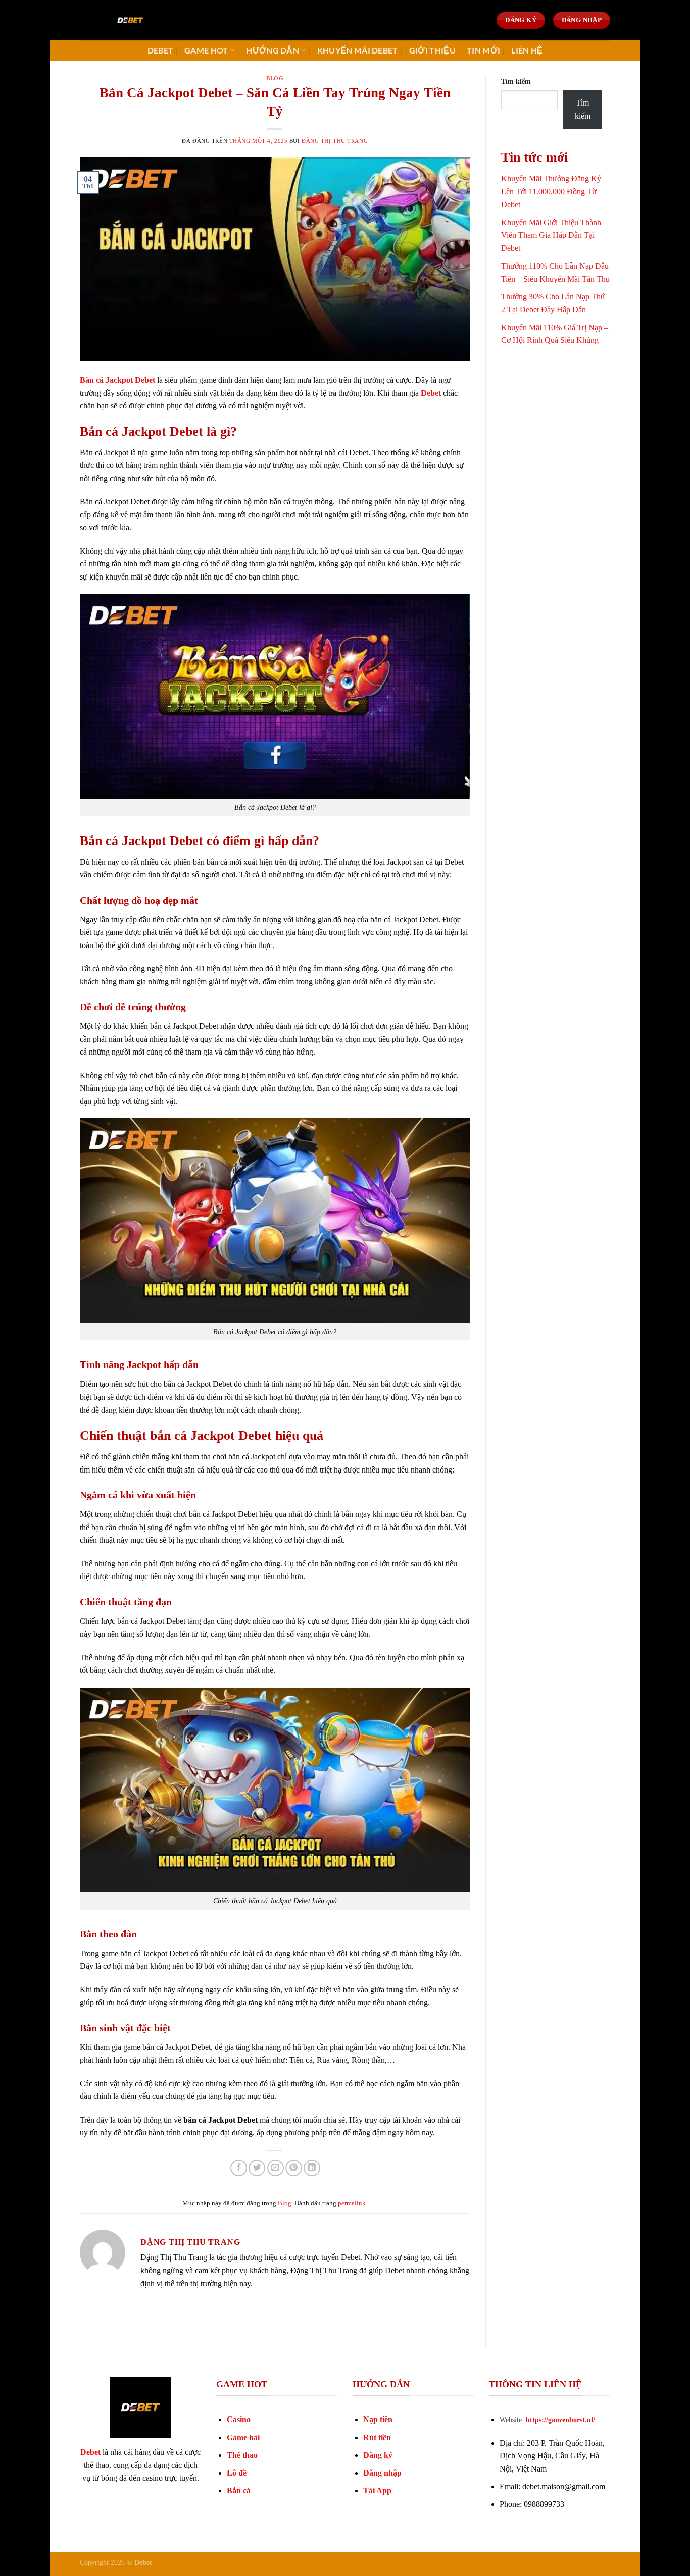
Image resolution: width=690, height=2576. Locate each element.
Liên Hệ (527, 50)
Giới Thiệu (432, 50)
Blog (275, 78)
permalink (352, 2203)
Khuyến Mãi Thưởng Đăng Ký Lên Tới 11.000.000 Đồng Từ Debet (551, 191)
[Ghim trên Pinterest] (294, 2168)
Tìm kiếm (516, 81)
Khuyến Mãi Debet (358, 50)
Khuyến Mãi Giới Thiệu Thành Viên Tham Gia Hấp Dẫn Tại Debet (551, 235)
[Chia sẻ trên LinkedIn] (312, 2168)
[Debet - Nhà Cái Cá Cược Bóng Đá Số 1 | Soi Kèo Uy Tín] (130, 20)
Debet (161, 50)
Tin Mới (483, 50)
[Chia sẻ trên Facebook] (239, 2168)
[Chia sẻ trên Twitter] (257, 2168)
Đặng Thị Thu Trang (335, 141)
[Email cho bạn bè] (276, 2168)
